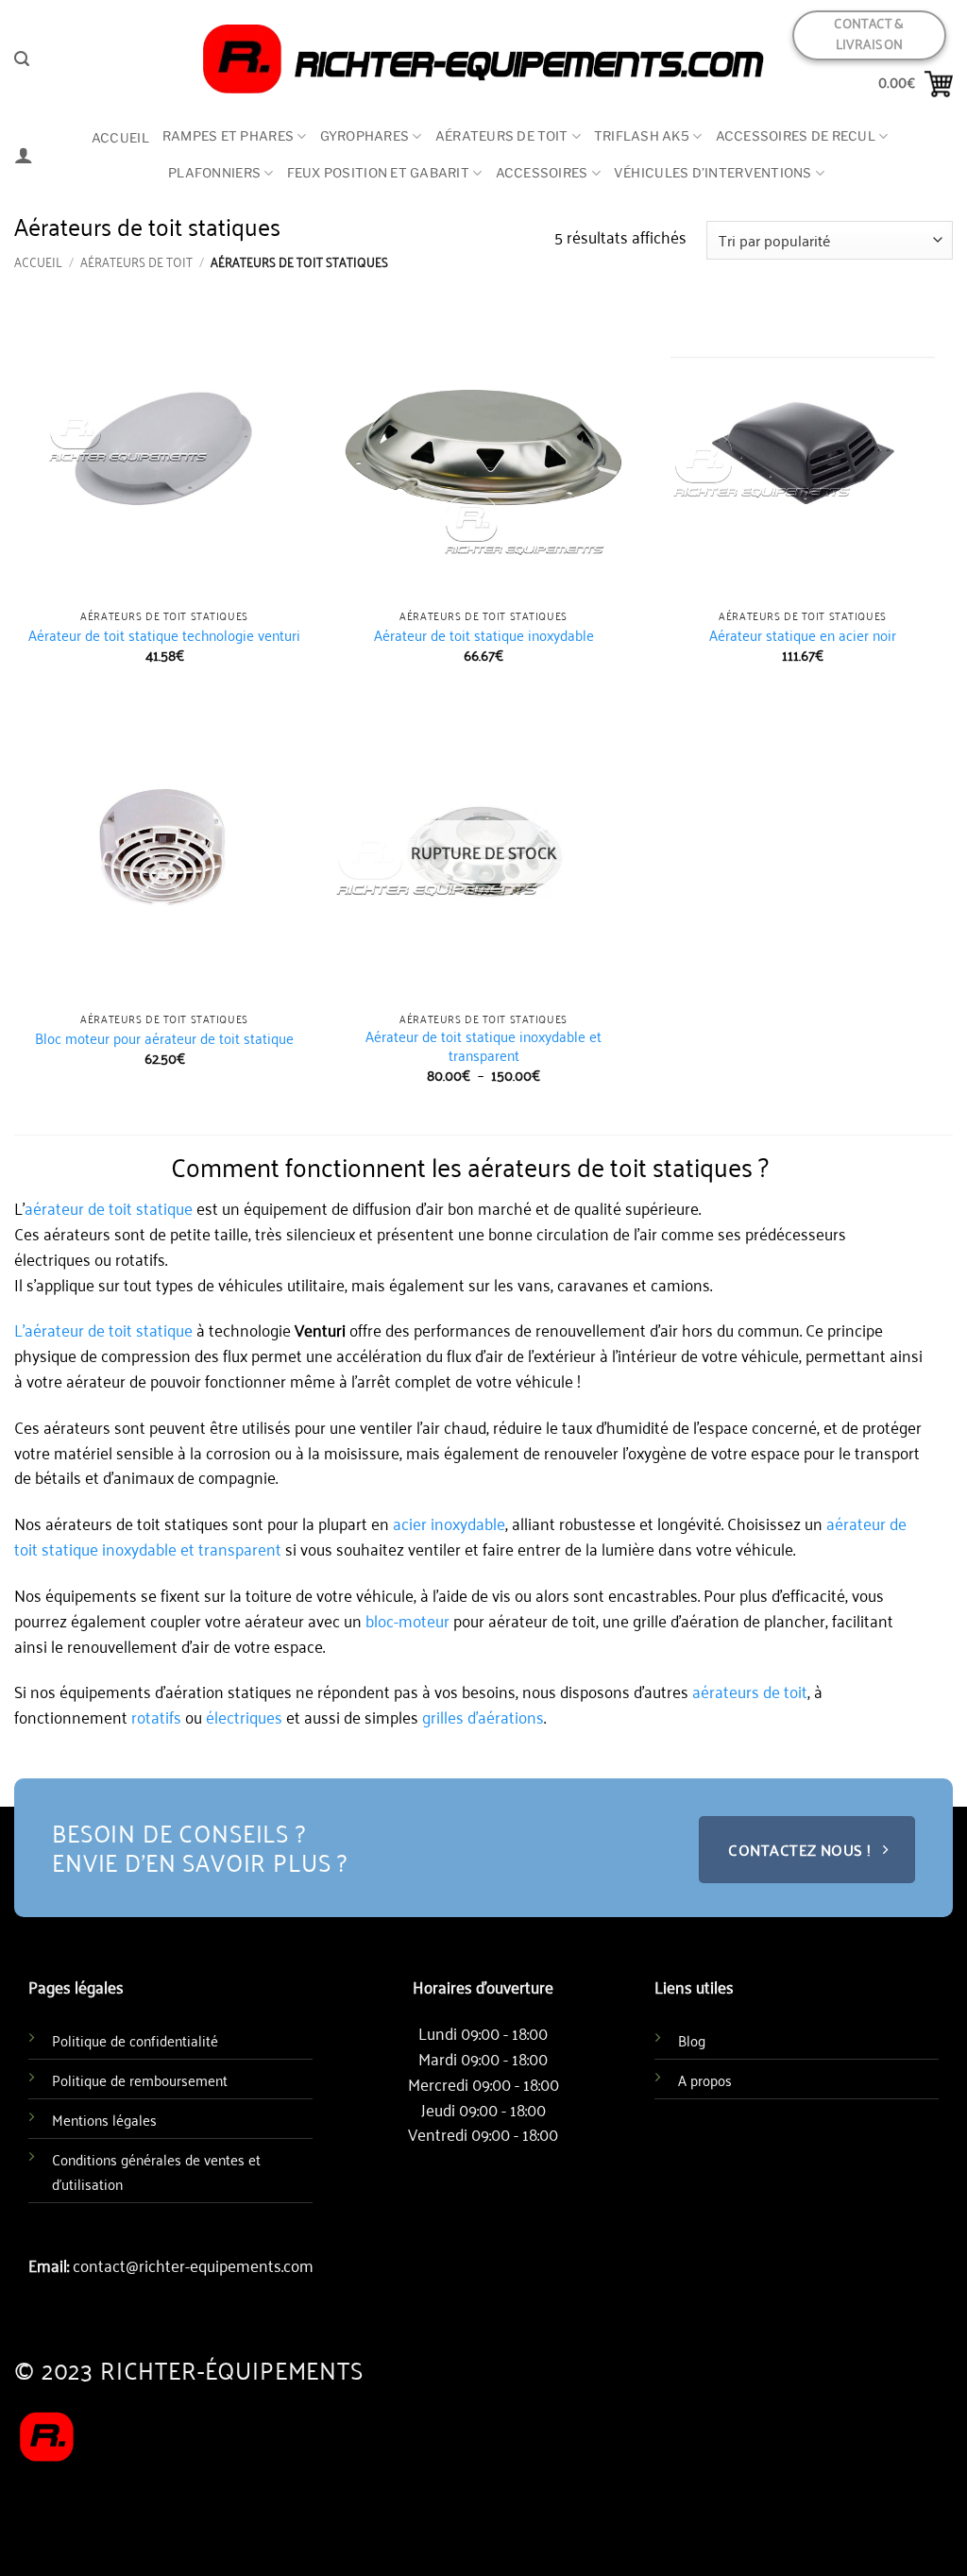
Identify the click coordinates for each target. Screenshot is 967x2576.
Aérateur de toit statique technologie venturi (164, 635)
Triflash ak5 (642, 136)
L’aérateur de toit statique (103, 1329)
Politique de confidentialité (135, 2040)
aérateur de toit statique (109, 1207)
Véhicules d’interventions (713, 173)
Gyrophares (365, 136)
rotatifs (156, 1716)
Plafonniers (214, 173)
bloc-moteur (407, 1620)
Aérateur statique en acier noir (803, 635)
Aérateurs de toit (502, 136)
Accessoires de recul (796, 136)
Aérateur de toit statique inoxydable (484, 635)
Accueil (120, 138)
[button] (22, 59)
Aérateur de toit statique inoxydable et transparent (483, 1045)
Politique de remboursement (140, 2079)
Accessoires (542, 173)
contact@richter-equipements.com (193, 2265)
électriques (244, 1716)
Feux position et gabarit (378, 173)
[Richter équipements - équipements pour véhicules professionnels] (483, 59)
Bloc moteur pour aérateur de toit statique (164, 1038)
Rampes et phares (228, 136)
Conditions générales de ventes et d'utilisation (156, 2172)
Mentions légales (104, 2119)
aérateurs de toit (750, 1691)
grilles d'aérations (483, 1716)
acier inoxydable (447, 1523)
